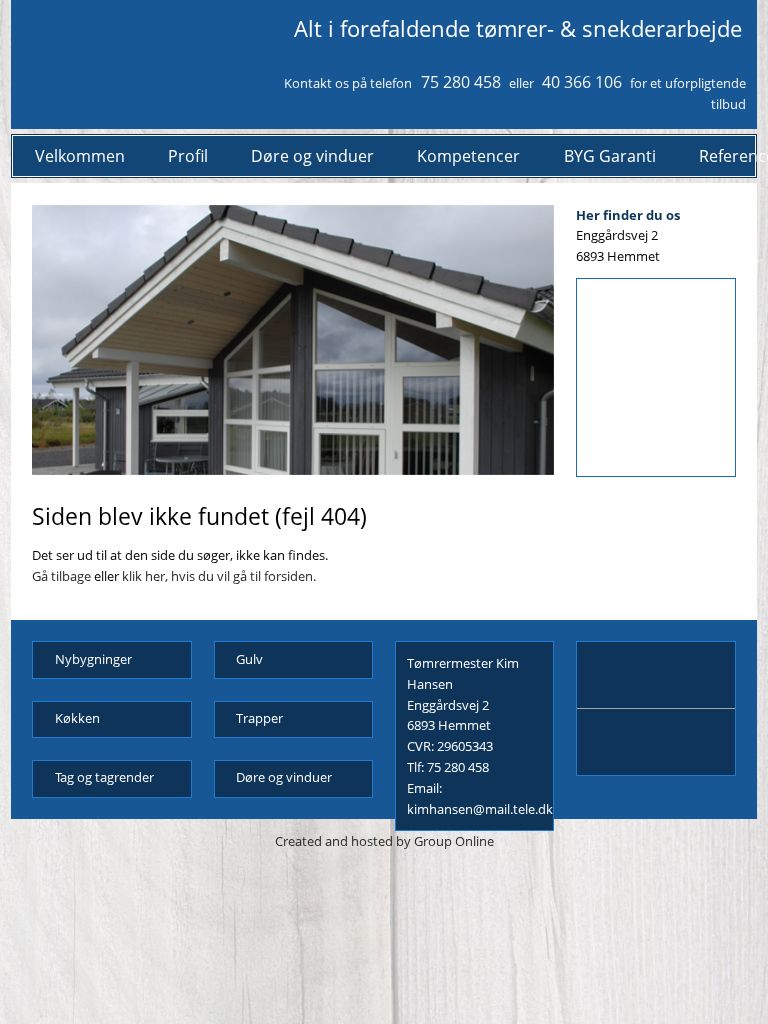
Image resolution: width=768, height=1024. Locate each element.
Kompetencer (468, 156)
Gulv (249, 659)
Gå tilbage (61, 576)
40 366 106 (582, 82)
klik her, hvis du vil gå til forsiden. (219, 576)
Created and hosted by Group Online (384, 841)
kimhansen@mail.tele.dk (480, 809)
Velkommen (80, 156)
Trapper (259, 718)
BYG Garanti (610, 156)
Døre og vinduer (312, 156)
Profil (188, 156)
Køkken (77, 718)
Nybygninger (93, 659)
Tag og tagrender (104, 777)
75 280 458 (461, 82)
